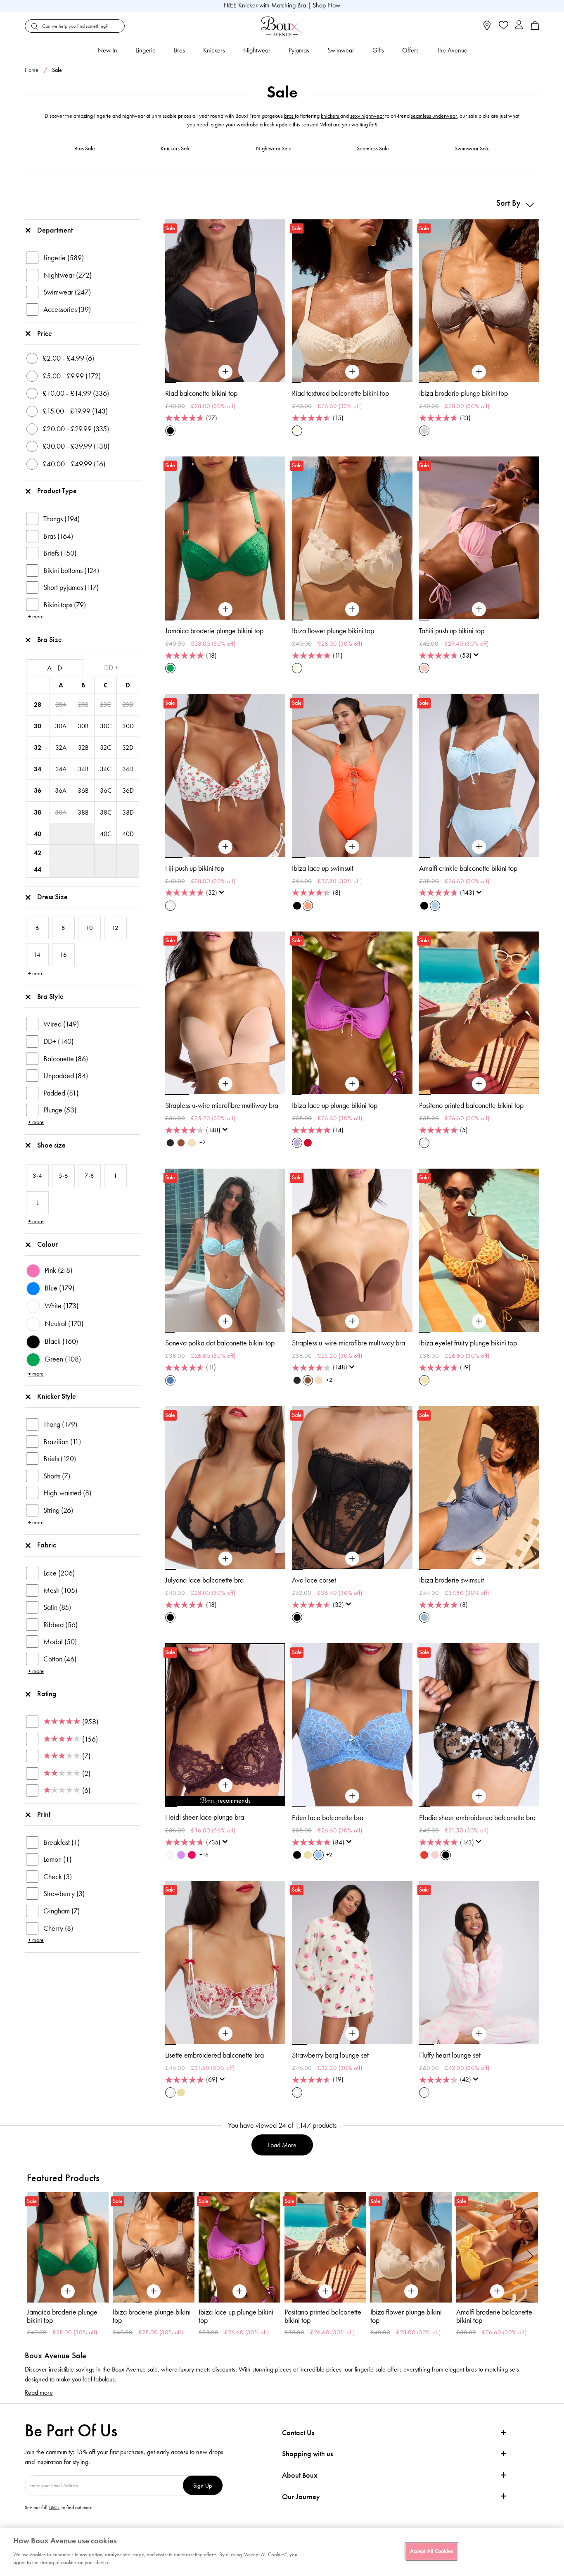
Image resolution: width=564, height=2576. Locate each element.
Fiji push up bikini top (195, 868)
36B (83, 790)
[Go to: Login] (519, 26)
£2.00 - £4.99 (68, 358)
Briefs (60, 553)
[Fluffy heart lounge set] (479, 2034)
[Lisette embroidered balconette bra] (225, 2034)
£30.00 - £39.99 (76, 446)
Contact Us (298, 2433)
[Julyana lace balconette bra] (225, 1559)
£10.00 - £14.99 (76, 393)
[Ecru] (297, 431)
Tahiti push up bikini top (452, 631)
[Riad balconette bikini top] (225, 372)
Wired (61, 1024)
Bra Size (50, 639)
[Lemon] (424, 1380)
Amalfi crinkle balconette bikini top (468, 868)
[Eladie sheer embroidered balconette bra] (479, 1796)
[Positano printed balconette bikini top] (479, 1084)
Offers (410, 50)
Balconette (66, 1059)
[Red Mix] (424, 1855)
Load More (282, 2145)
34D (128, 769)
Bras (179, 50)
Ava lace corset (314, 1580)
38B (83, 812)
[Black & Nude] (297, 1855)
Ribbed (60, 1625)
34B (83, 769)
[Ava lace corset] (352, 1559)
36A (61, 790)
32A (61, 747)
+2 (203, 1142)
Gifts (378, 50)
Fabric (47, 1545)
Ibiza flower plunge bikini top (333, 631)
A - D (55, 668)
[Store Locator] (487, 28)
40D (128, 834)
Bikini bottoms (71, 570)
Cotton (60, 1659)
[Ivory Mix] (170, 906)
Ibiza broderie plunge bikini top (463, 393)
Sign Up (203, 2485)
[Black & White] (446, 1855)
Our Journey (301, 2497)
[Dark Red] (308, 1143)
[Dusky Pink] (435, 1855)
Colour (47, 1244)
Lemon (57, 1859)
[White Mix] (170, 2092)
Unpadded (66, 1076)
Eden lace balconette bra (328, 1818)
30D (128, 726)
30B (83, 726)
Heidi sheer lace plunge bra (205, 1817)
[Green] (170, 668)
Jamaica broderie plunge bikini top (214, 631)
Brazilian (62, 1442)
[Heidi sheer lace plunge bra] (225, 1785)
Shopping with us (307, 2454)
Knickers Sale (176, 149)
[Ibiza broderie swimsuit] (479, 1559)
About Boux (300, 2475)
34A (61, 769)
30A (61, 726)
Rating (47, 1694)
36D (128, 790)
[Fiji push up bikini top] (225, 847)
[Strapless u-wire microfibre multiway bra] (225, 1084)
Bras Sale (85, 149)
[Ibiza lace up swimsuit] (352, 847)
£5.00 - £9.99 (72, 376)
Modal (60, 1642)
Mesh (60, 1590)
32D (128, 747)
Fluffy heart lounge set (450, 2055)
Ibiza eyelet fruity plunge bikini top (468, 1343)
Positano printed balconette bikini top (471, 1105)
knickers (331, 116)
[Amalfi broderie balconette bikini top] (411, 2247)
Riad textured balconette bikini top (340, 393)
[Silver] (424, 431)
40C (106, 834)
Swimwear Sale (472, 149)
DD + (111, 668)
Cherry (58, 1928)
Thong (60, 1424)
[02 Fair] (192, 1143)
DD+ (58, 1041)
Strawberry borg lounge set (330, 2055)
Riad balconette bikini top (201, 393)
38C (106, 812)
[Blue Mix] (170, 1380)
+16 (204, 1855)
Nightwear (257, 50)
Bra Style (50, 996)
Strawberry (64, 1894)
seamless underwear (434, 116)
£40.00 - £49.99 (74, 464)
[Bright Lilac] (181, 1855)
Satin (57, 1607)
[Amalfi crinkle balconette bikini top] (479, 847)
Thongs (62, 519)
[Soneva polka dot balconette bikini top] (225, 1321)
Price (45, 333)
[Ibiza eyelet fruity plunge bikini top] (479, 1321)
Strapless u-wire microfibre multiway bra (222, 1105)
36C (106, 790)
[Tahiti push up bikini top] (479, 609)
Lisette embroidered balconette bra (214, 2055)
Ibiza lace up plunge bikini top (335, 1105)
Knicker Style (57, 1396)
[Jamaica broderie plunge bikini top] (225, 609)
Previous (33, 2256)
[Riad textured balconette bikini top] (352, 372)
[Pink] (424, 668)
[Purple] (297, 1143)
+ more (36, 617)
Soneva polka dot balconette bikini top (220, 1343)
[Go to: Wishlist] (503, 26)
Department (55, 230)
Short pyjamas (71, 587)
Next (531, 2256)
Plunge (60, 1110)
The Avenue (452, 50)
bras (289, 116)
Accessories (67, 309)
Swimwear (341, 50)
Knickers (214, 50)
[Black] (170, 431)
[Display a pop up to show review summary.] (478, 657)
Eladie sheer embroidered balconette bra (477, 1818)
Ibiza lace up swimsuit (323, 868)
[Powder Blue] (435, 906)
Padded (61, 1093)
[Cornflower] (319, 1855)
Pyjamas (299, 50)
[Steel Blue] (424, 1617)
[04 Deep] (181, 1143)
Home (32, 70)
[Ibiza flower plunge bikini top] (352, 609)
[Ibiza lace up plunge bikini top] (352, 1084)
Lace (59, 1573)
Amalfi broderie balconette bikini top (408, 2316)
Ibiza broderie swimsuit (451, 1580)
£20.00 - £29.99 (76, 429)
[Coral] (308, 906)
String (58, 1510)
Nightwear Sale (274, 149)
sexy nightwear (367, 116)
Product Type (57, 491)
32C (105, 747)
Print (44, 1814)
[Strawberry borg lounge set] (352, 2034)
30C (106, 726)
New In (108, 50)
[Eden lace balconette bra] (352, 1796)
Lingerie (146, 50)
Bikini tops (65, 605)
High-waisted (67, 1493)
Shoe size (51, 1145)
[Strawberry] (192, 1855)
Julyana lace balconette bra (204, 1580)
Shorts (57, 1476)
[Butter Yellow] (308, 1855)
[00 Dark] (170, 1143)
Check (58, 1877)
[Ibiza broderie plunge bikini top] (479, 372)
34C (105, 769)
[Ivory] (170, 1855)
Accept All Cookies (431, 2551)
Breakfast (62, 1842)
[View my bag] (535, 28)
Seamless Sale (373, 149)
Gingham (62, 1911)
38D (128, 812)
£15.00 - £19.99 (75, 411)
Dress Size (52, 897)
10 (279, 1806)
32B (83, 747)
